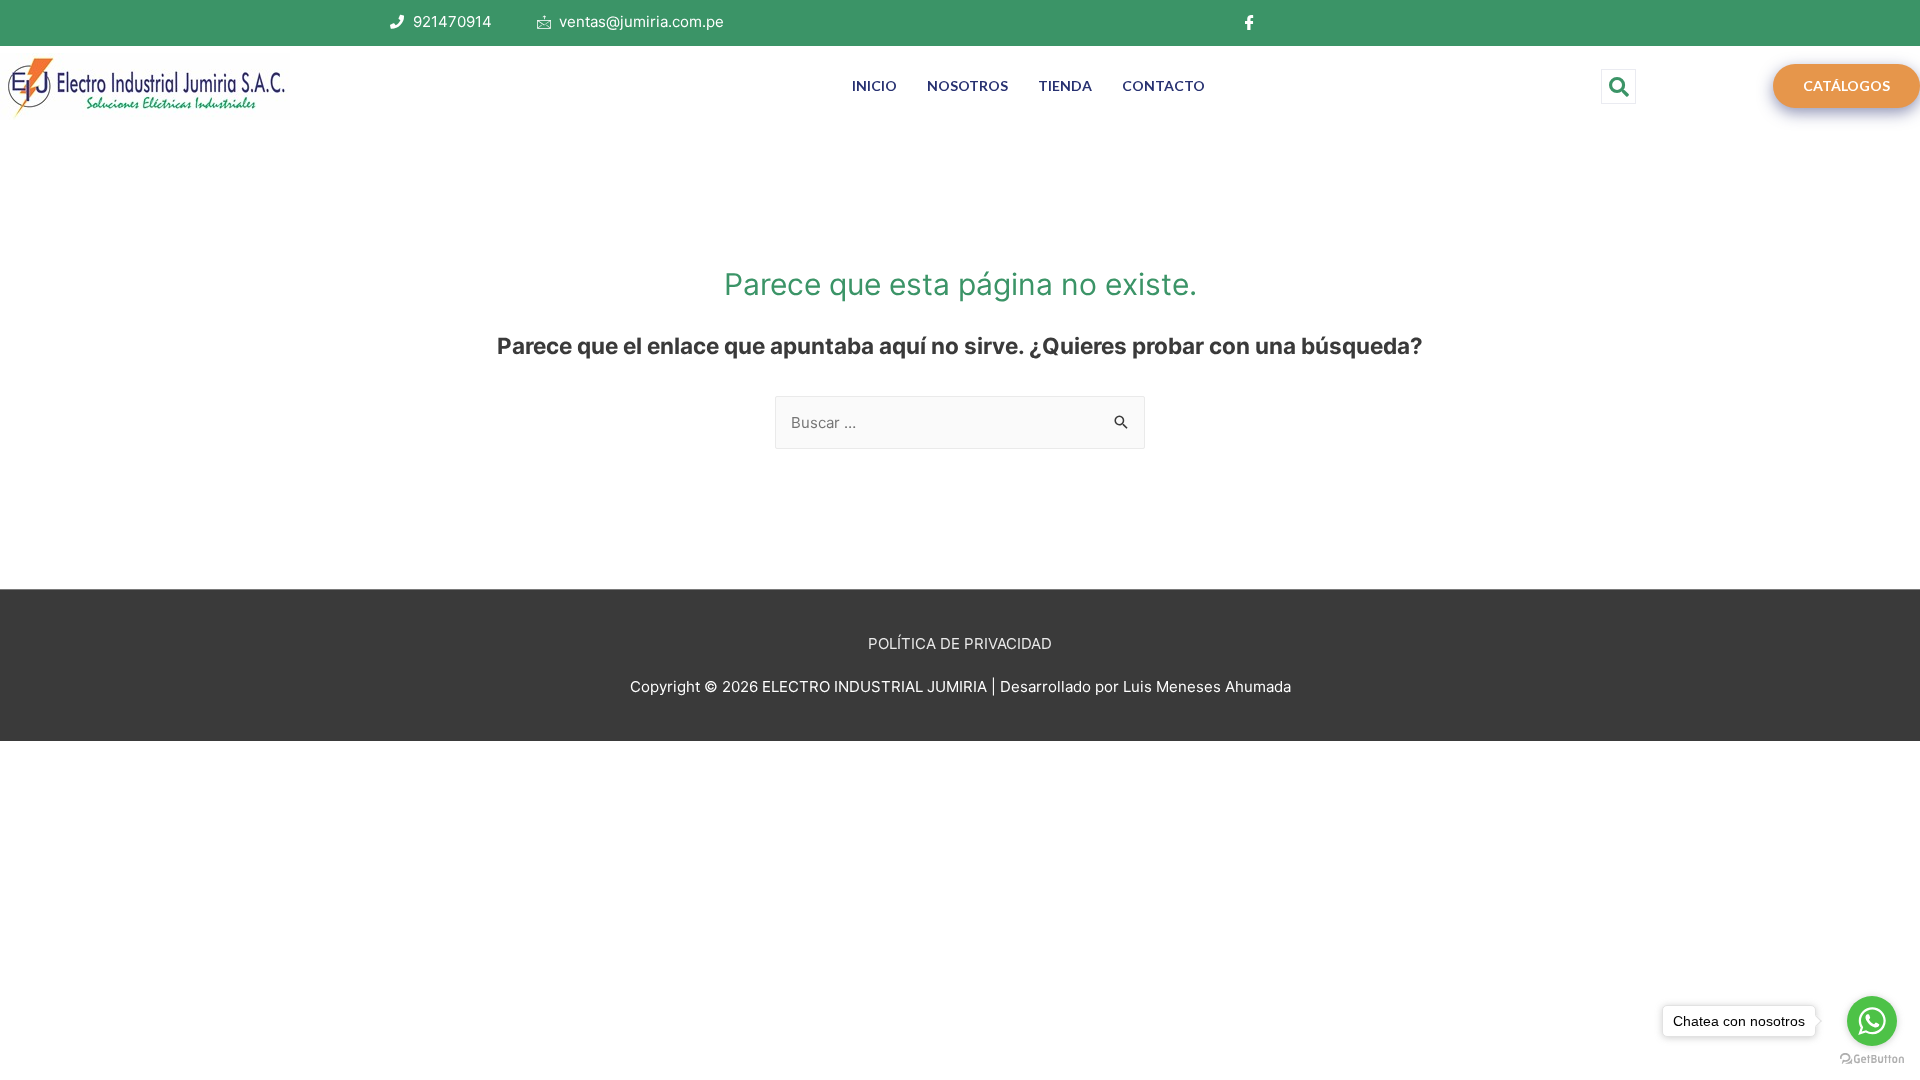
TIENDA (1065, 85)
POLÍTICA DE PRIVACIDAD (960, 643)
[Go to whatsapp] (1872, 1021)
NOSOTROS (967, 85)
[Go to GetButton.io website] (1872, 1059)
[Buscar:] (960, 422)
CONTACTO (1163, 85)
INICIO (874, 85)
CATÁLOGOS (1846, 85)
